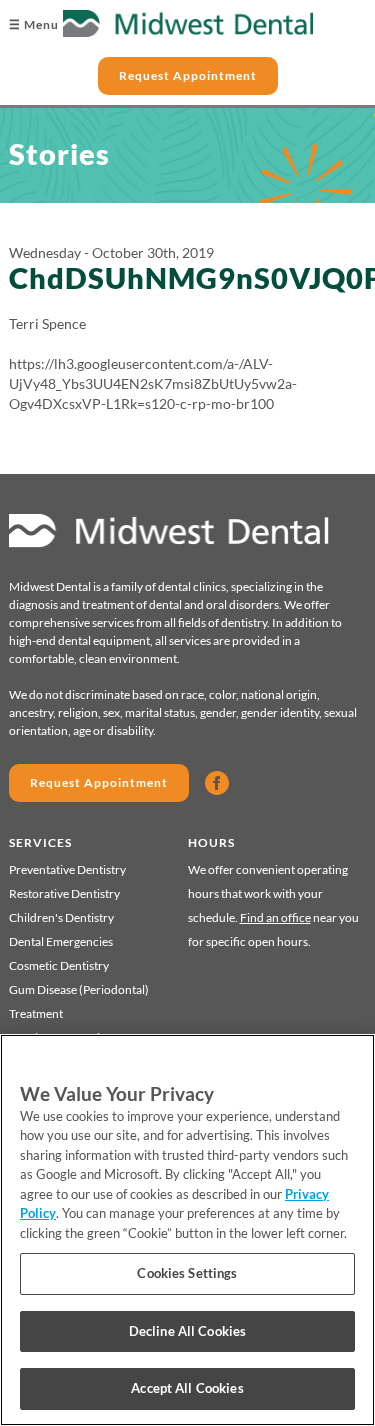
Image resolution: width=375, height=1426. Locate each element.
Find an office (275, 917)
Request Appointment (188, 75)
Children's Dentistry (61, 917)
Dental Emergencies (61, 941)
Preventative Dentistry (67, 869)
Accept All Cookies (187, 1388)
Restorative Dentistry (64, 893)
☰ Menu (34, 24)
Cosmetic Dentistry (59, 965)
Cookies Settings (187, 1273)
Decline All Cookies (187, 1331)
